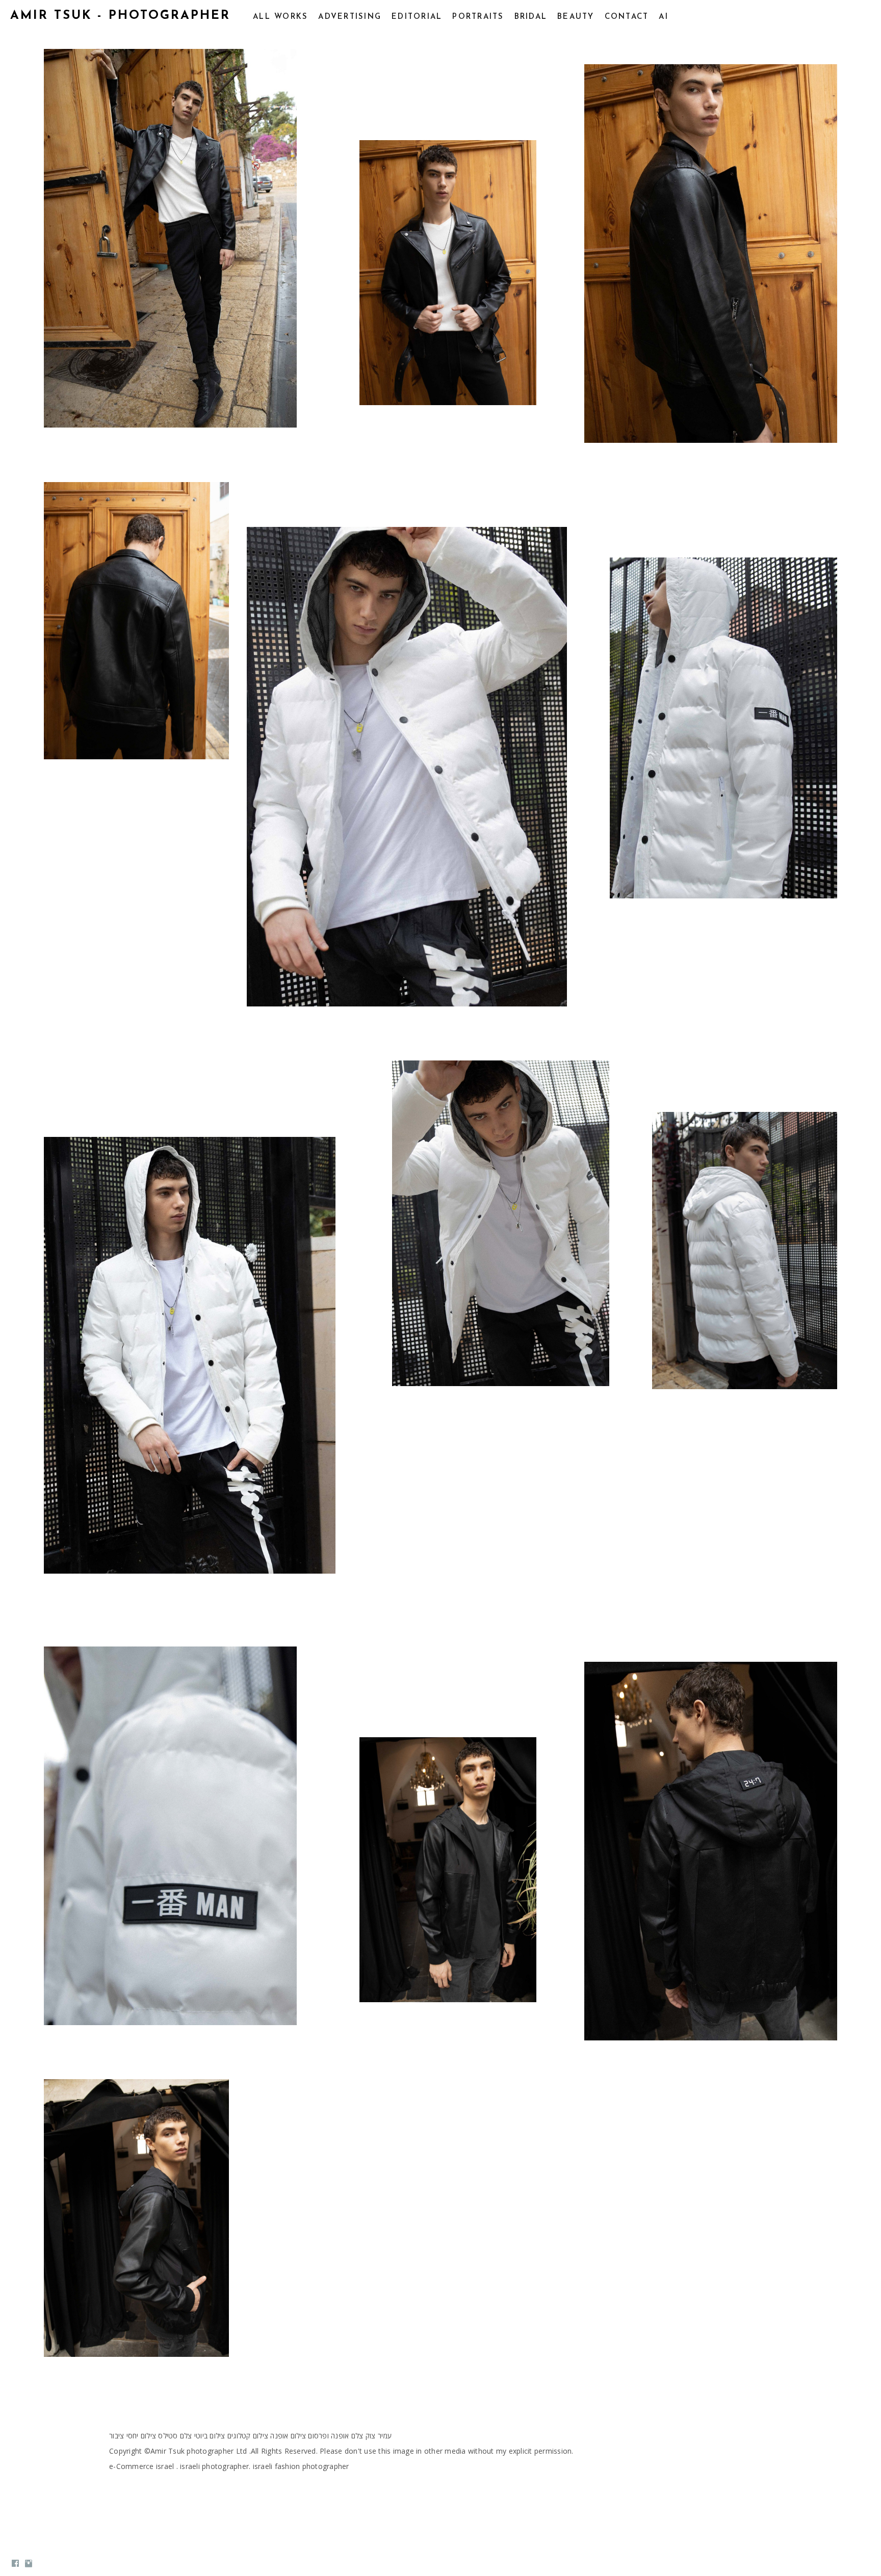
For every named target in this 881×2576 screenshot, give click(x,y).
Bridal (531, 17)
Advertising (350, 17)
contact (627, 17)
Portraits (478, 17)
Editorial (417, 17)
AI (664, 17)
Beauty (576, 17)
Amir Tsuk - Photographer (120, 16)
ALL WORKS (280, 17)
